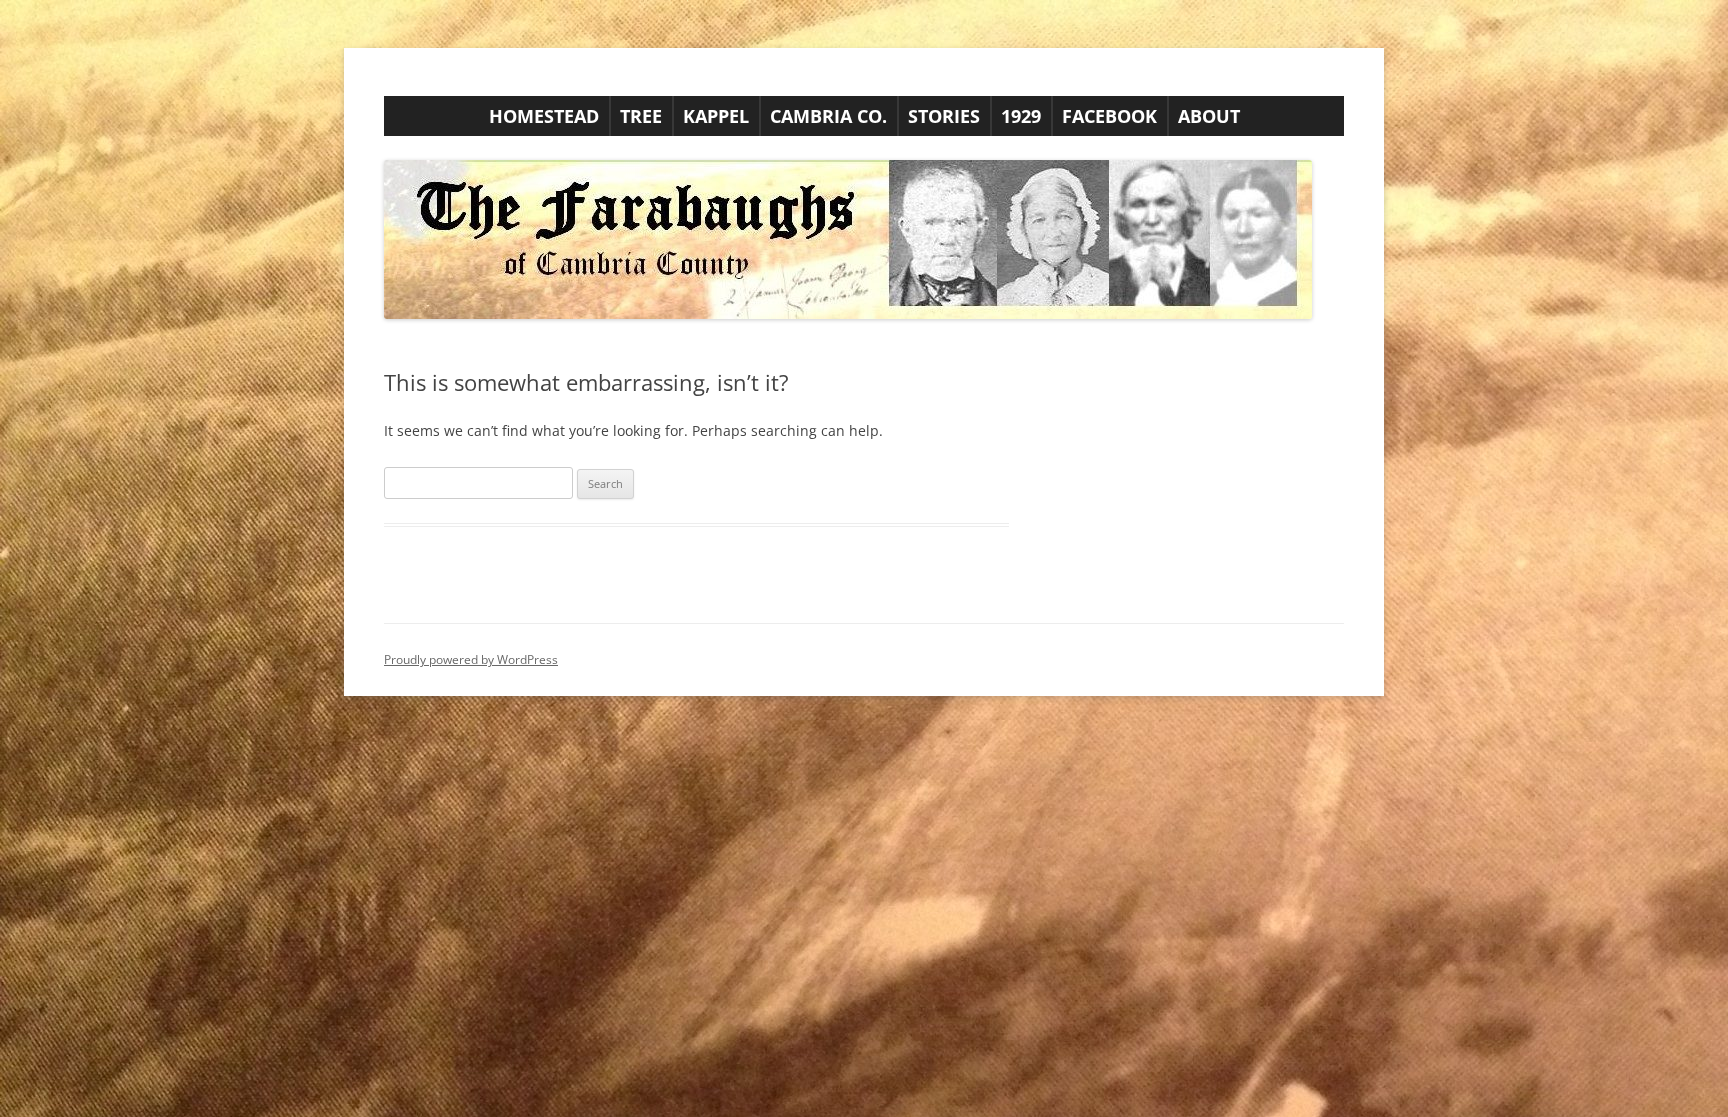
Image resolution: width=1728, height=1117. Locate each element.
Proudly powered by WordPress (471, 659)
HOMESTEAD (544, 116)
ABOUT (1209, 116)
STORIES (944, 116)
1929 (1021, 116)
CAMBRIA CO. (828, 116)
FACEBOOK (1109, 116)
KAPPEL (716, 116)
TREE (641, 116)
